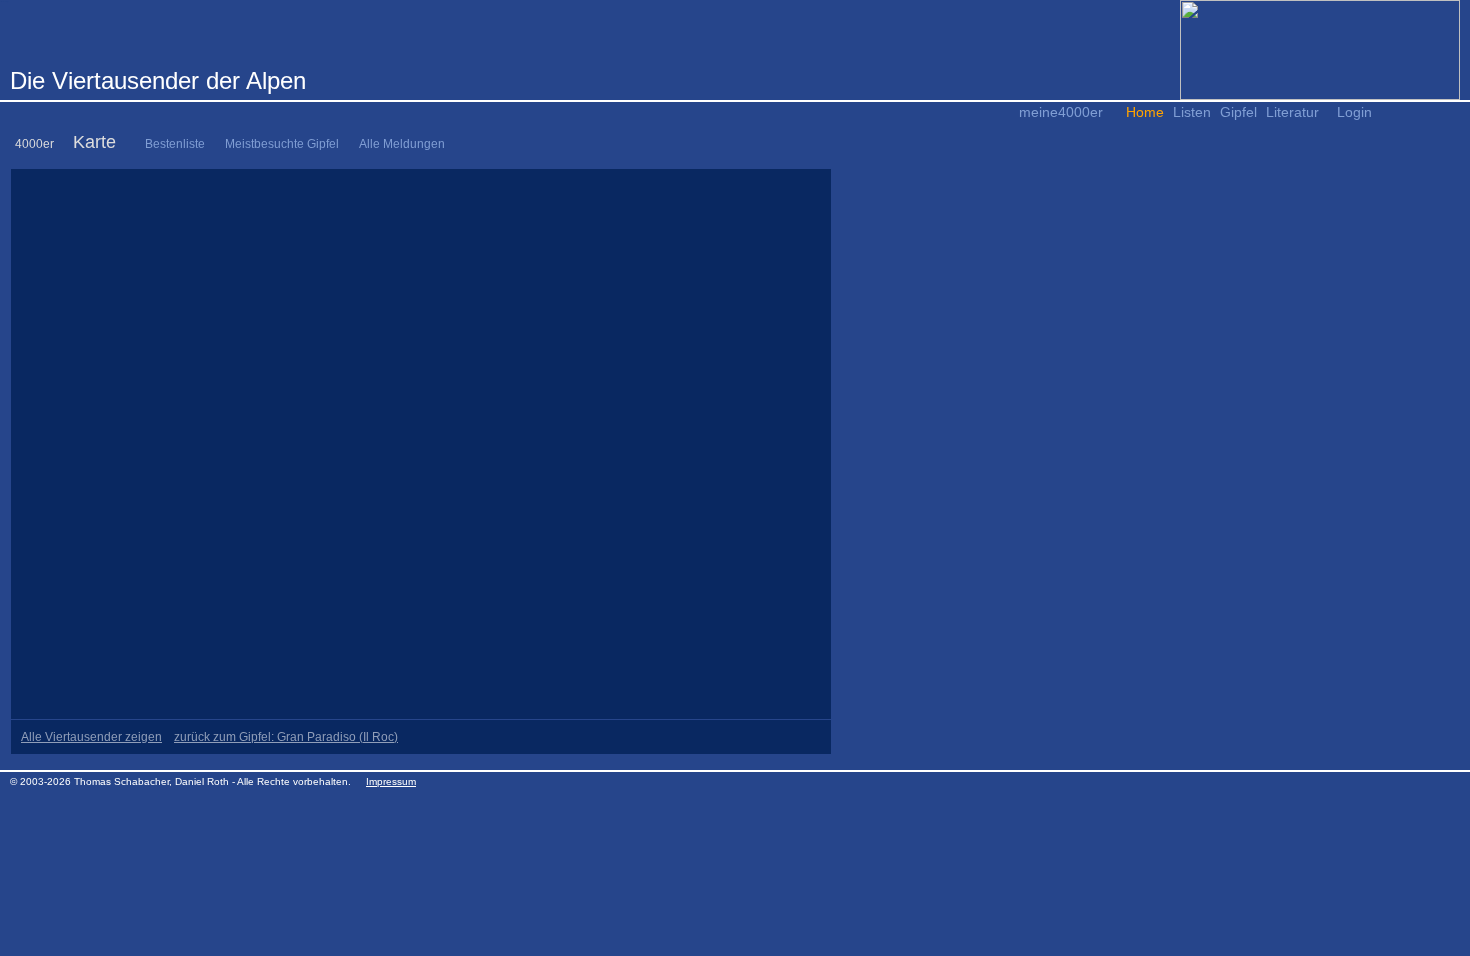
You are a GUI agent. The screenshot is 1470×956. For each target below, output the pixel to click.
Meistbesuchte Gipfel (282, 144)
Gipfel (1238, 112)
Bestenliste (175, 144)
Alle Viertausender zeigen (91, 737)
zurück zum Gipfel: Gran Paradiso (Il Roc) (286, 737)
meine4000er (1061, 112)
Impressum (391, 781)
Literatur (1292, 112)
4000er (34, 144)
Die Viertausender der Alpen (158, 80)
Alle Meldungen (402, 144)
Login (1354, 112)
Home (1145, 112)
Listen (1192, 112)
